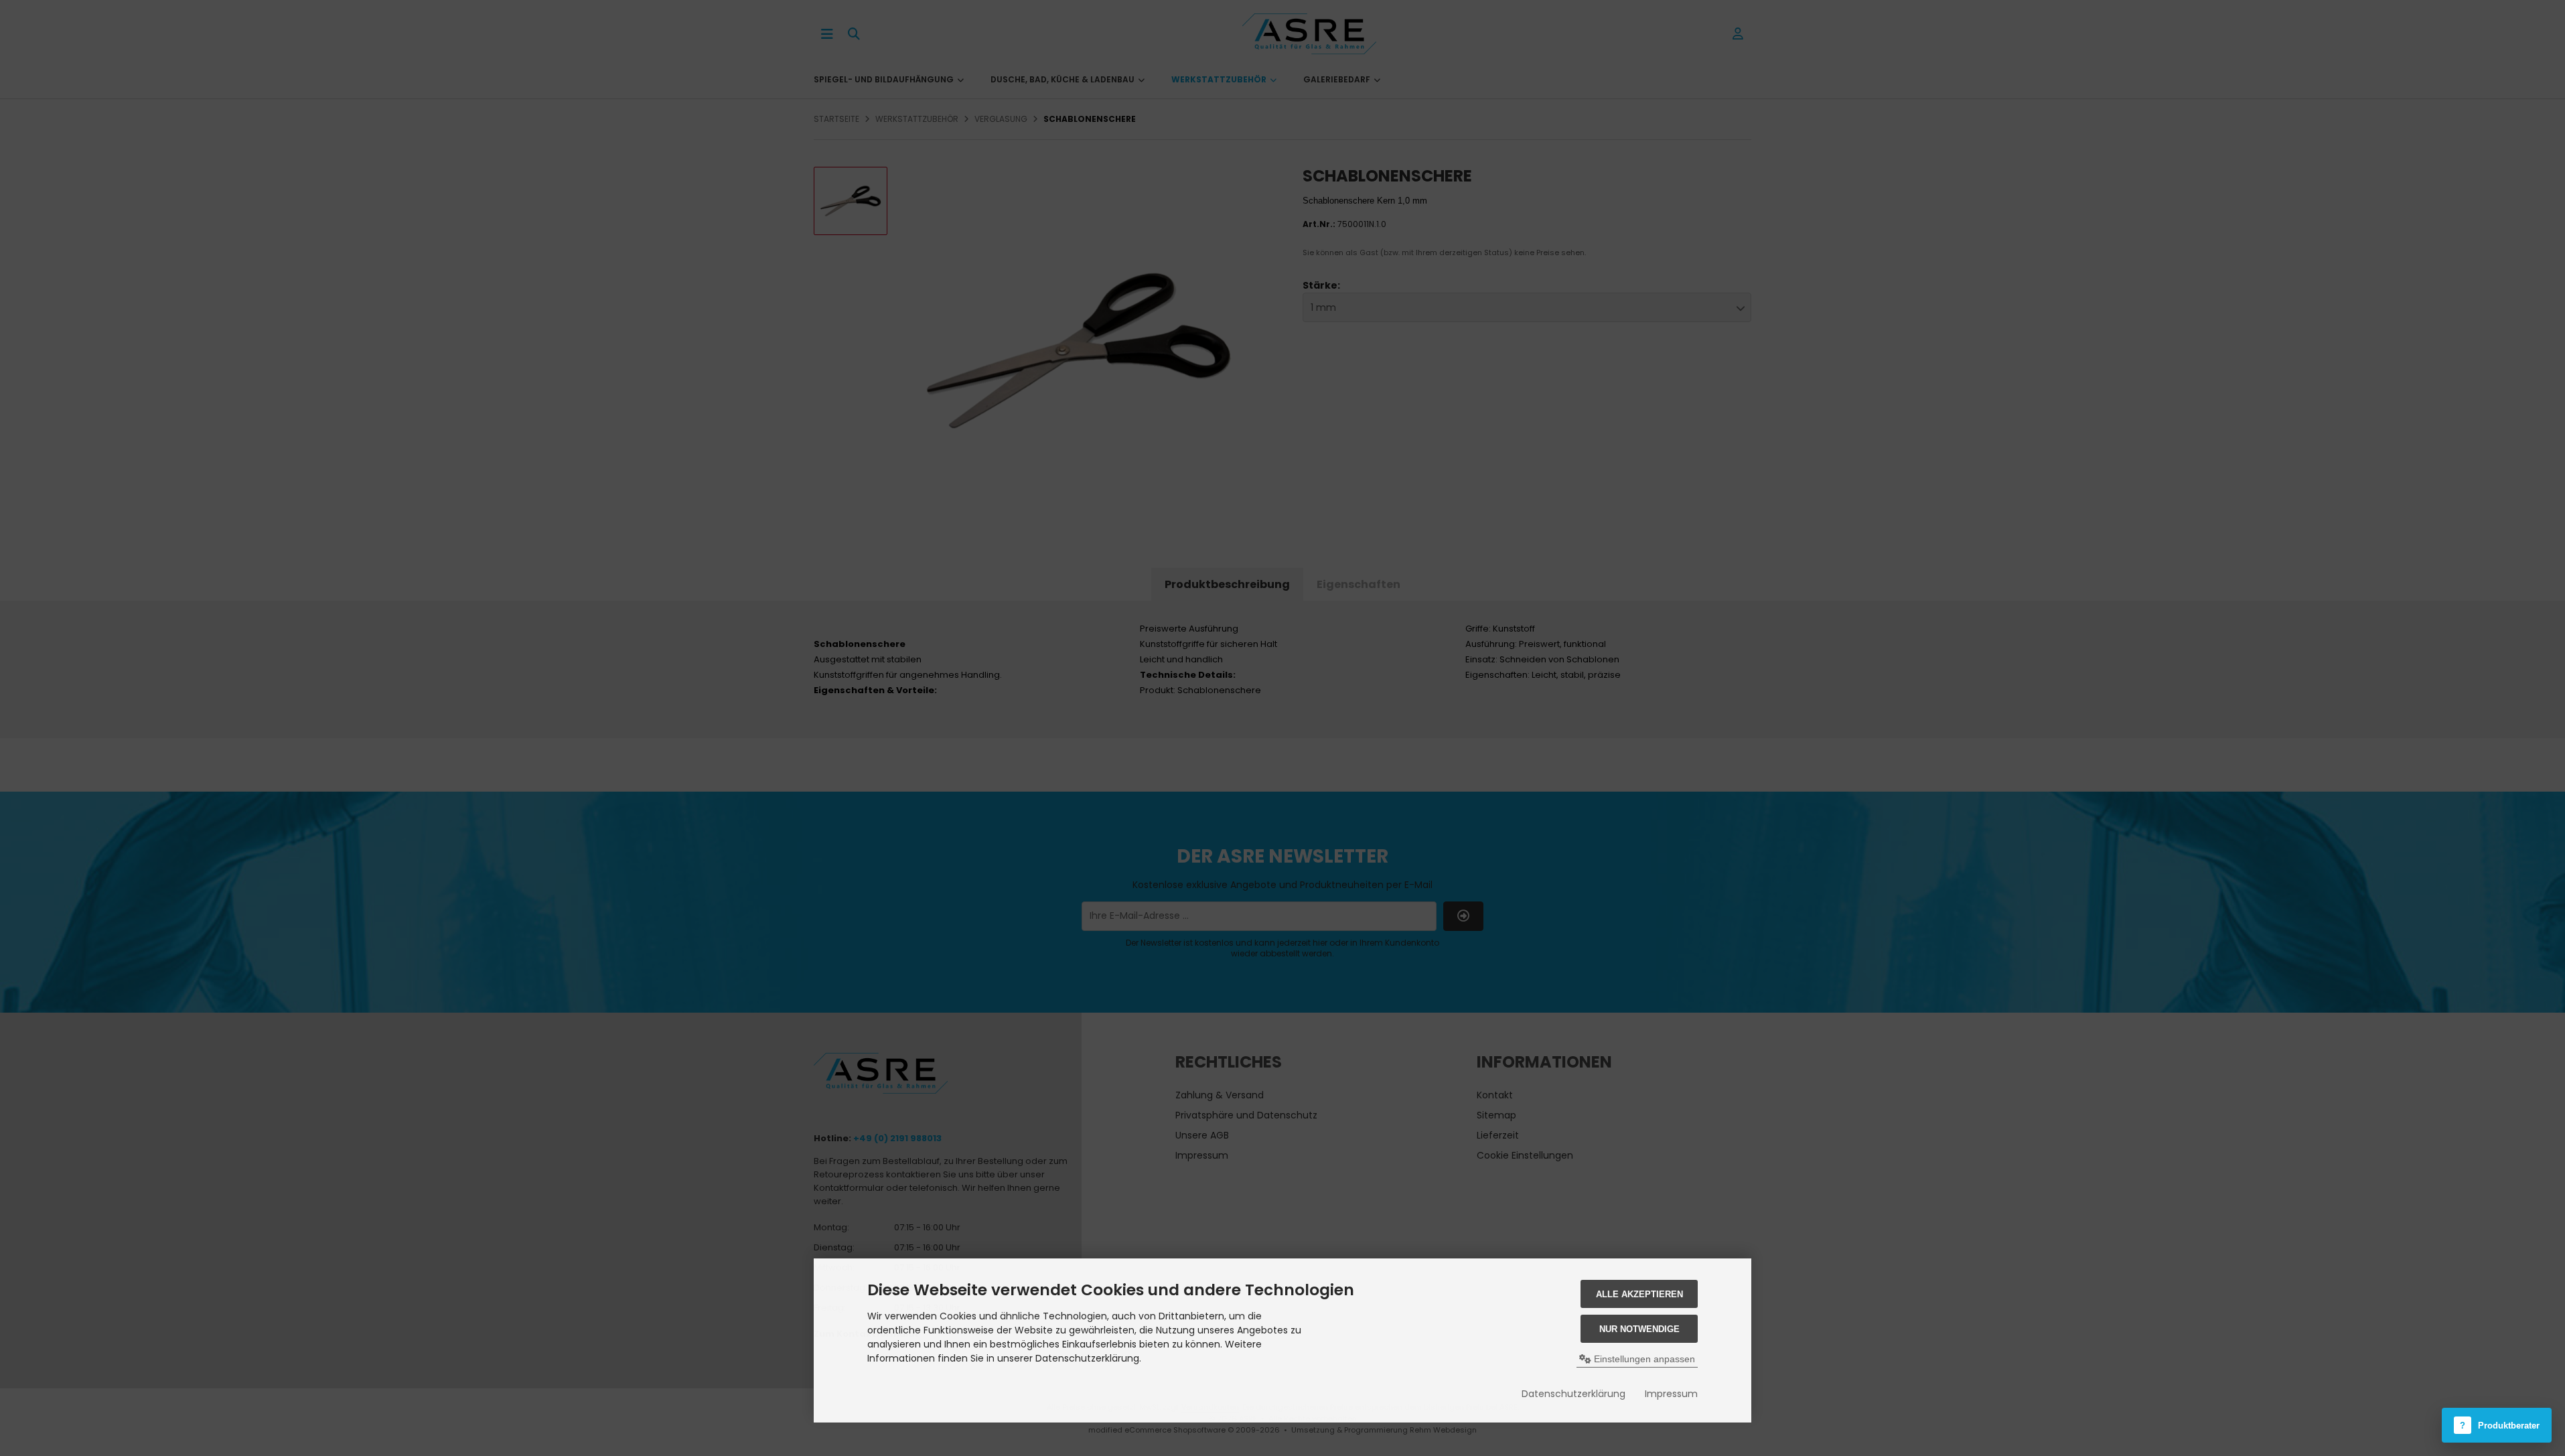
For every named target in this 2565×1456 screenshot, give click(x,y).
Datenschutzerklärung (1573, 1394)
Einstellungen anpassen (1643, 1359)
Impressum (1671, 1394)
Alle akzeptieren (1639, 1294)
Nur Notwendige (1639, 1329)
